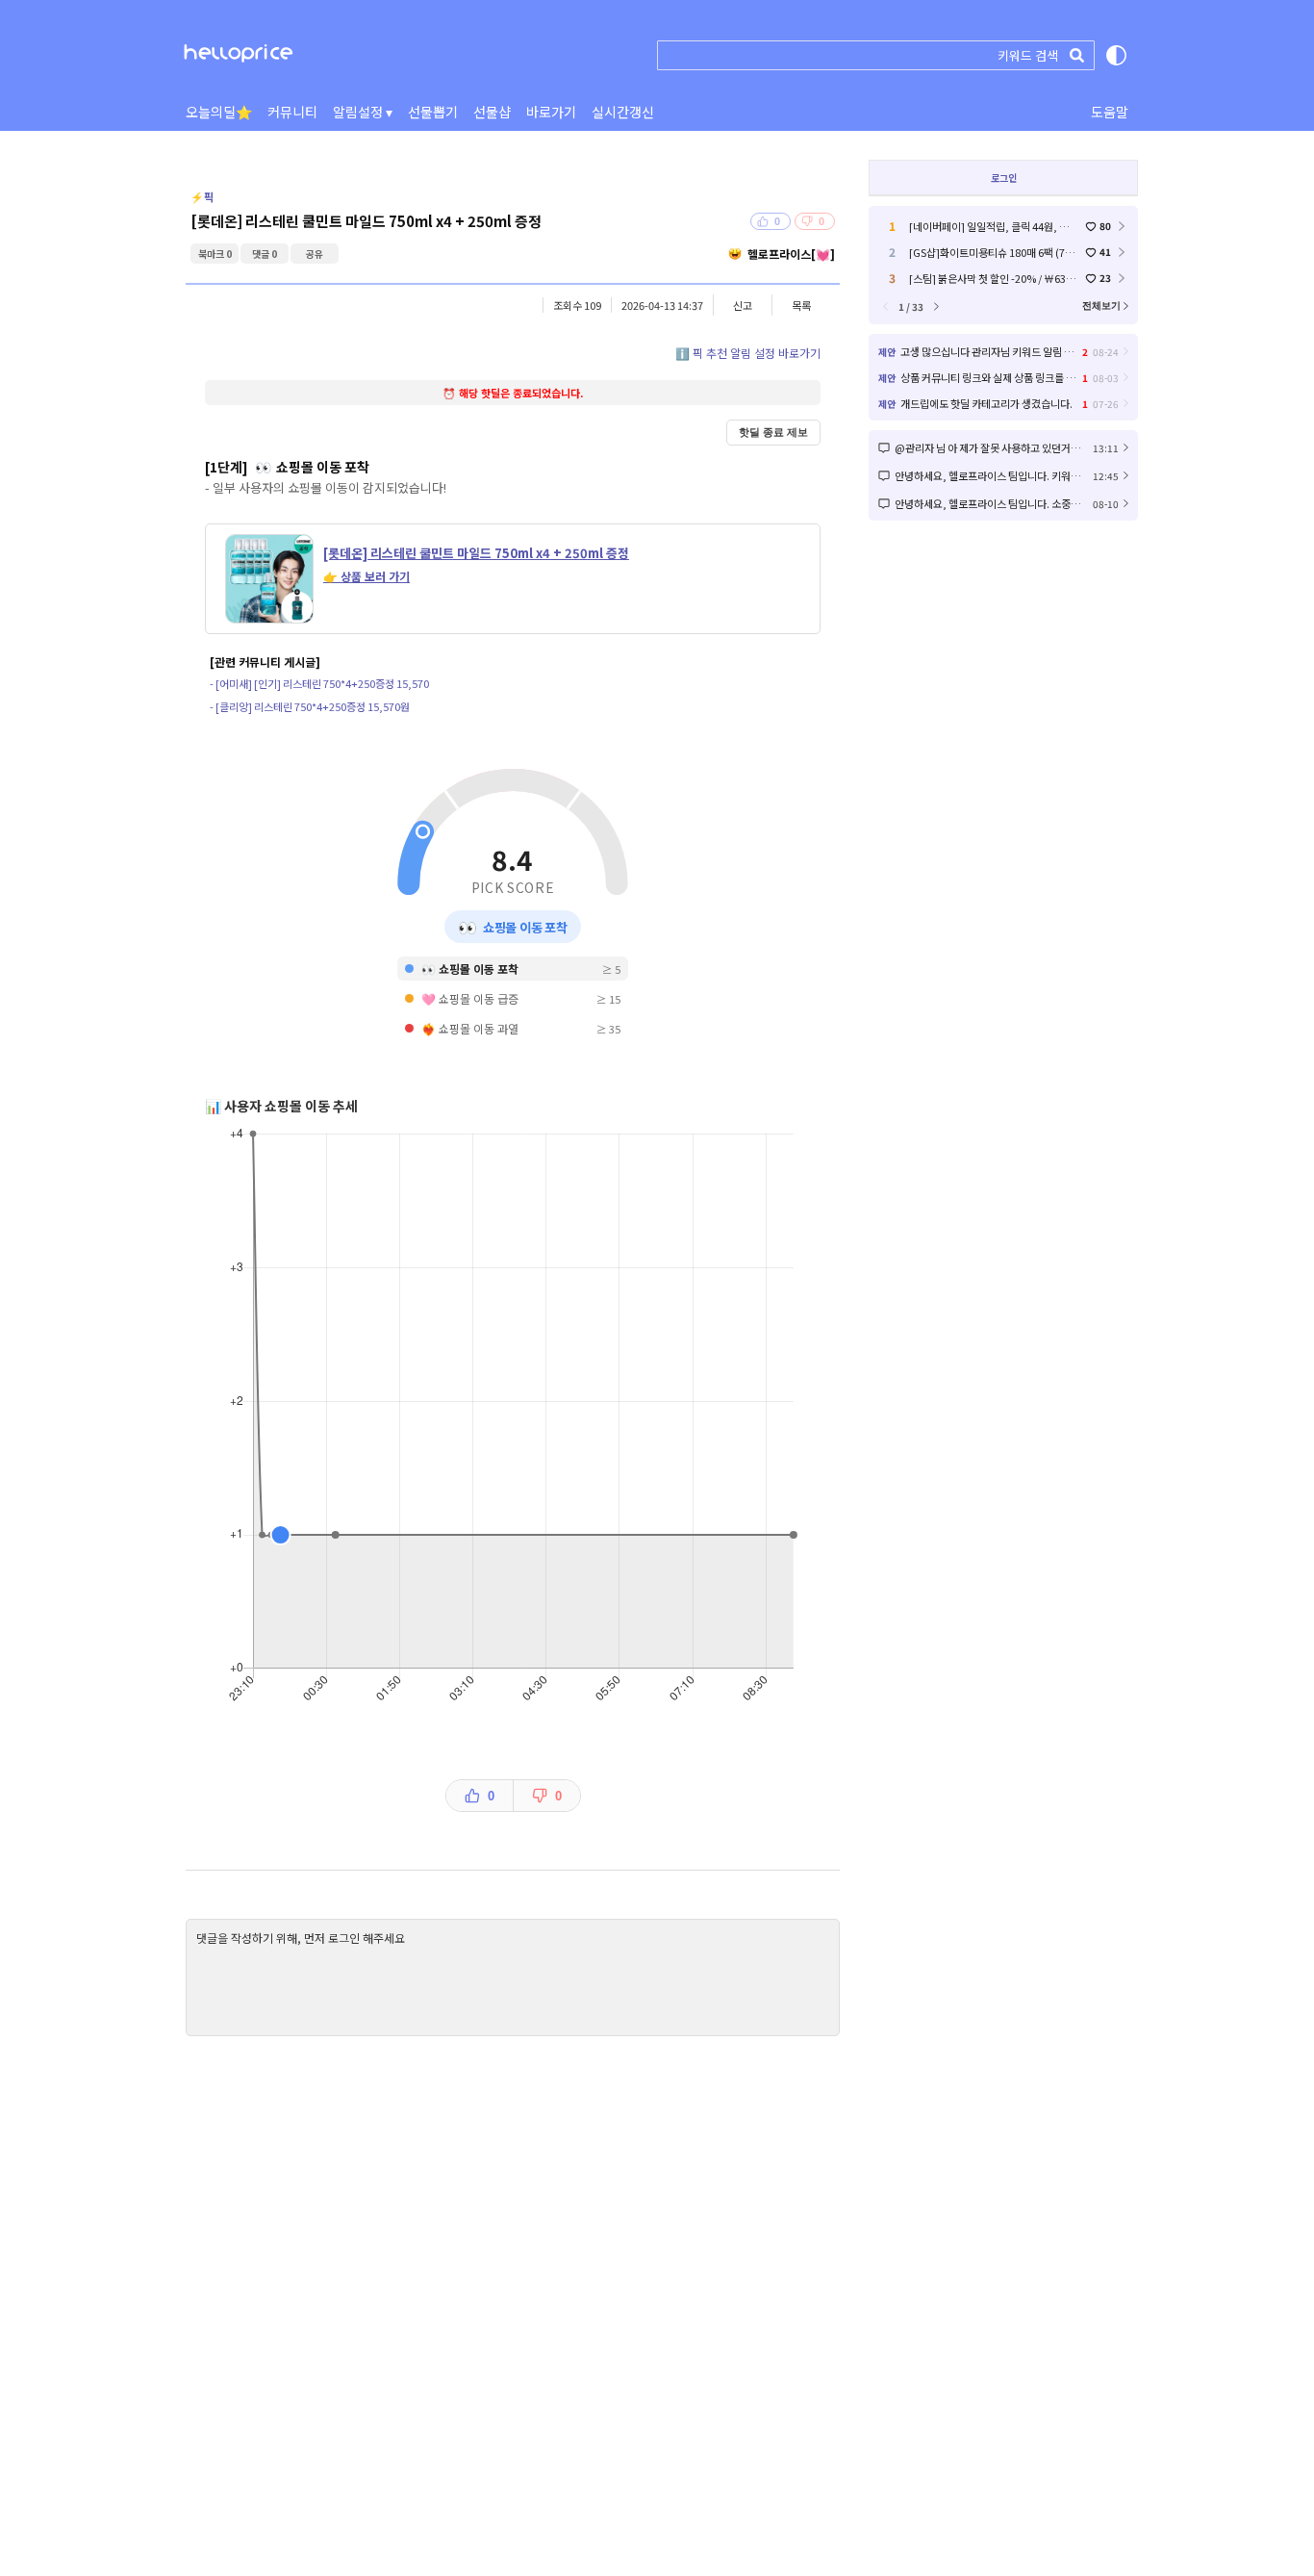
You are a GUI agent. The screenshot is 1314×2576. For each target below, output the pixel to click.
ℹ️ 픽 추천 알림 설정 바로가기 (748, 353)
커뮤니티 (292, 112)
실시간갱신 (623, 112)
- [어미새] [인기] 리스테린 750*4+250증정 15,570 (319, 683)
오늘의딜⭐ (219, 112)
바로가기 (551, 112)
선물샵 (492, 112)
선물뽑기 (433, 112)
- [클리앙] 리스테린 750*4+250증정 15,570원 (310, 706)
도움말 (1110, 112)
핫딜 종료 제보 (773, 432)
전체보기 (1101, 306)
